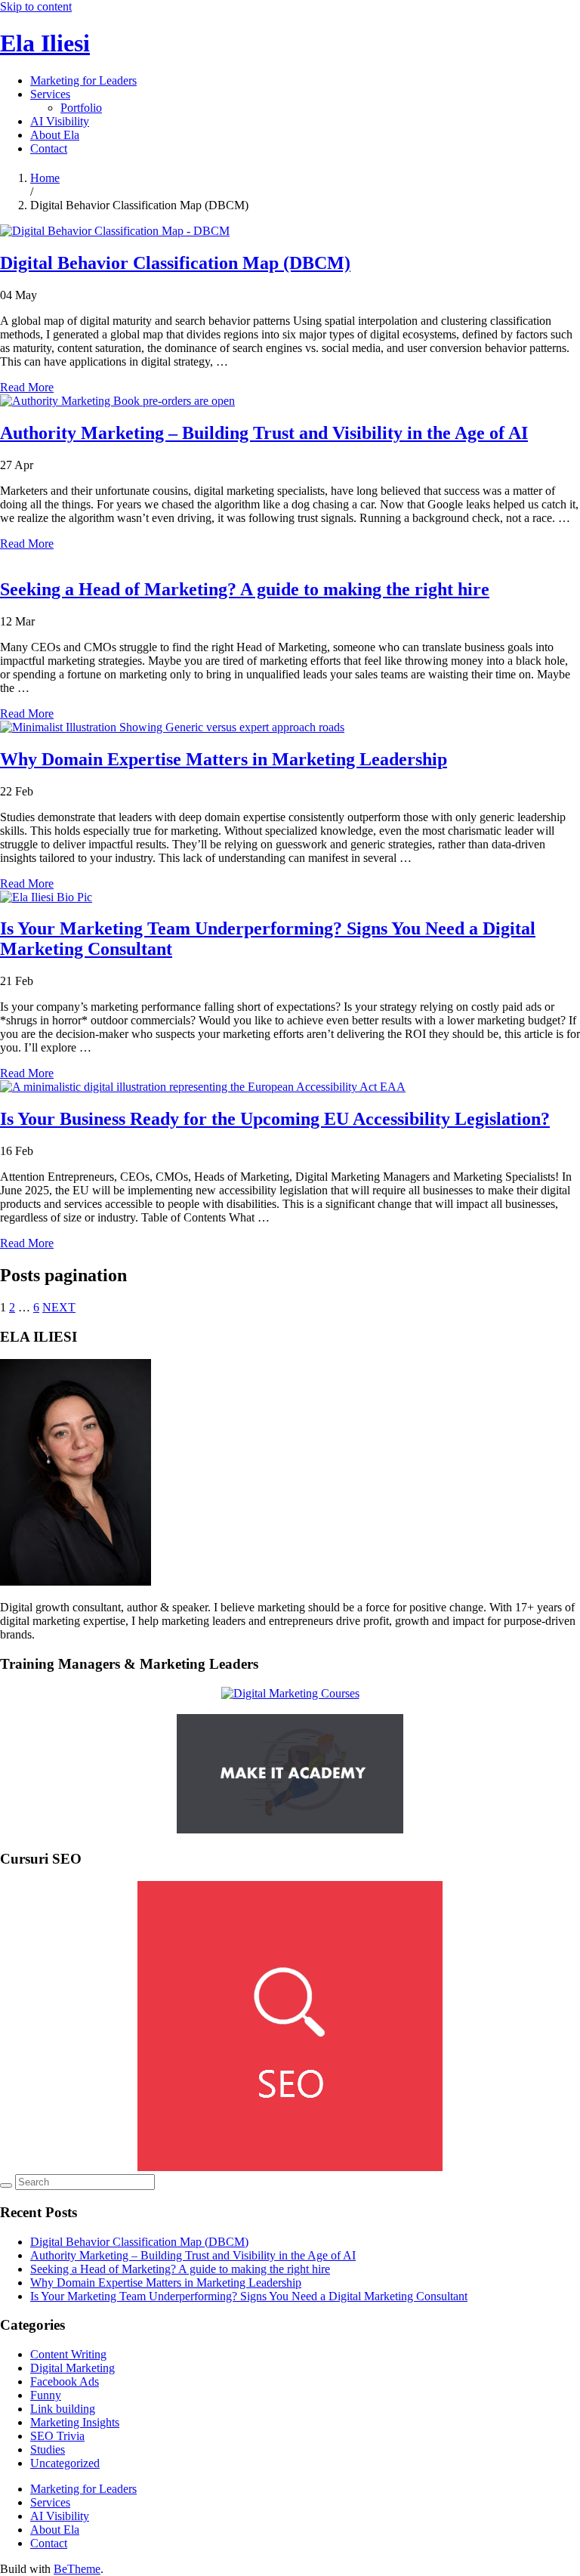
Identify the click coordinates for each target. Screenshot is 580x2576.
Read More (27, 387)
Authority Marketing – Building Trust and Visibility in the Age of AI (264, 433)
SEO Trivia (57, 2436)
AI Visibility (60, 121)
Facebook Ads (65, 2381)
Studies (48, 2449)
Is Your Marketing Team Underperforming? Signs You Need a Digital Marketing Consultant (249, 2296)
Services (50, 94)
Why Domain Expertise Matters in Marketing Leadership (224, 759)
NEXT (59, 1307)
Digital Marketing (72, 2368)
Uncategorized (65, 2463)
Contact (49, 148)
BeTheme (77, 2569)
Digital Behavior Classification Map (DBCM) (175, 263)
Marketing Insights (75, 2422)
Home (45, 178)
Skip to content (36, 6)
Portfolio (81, 108)
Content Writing (68, 2354)
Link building (63, 2409)
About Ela (55, 135)
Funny (46, 2395)
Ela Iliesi (45, 43)
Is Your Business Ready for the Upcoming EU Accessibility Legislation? (275, 1119)
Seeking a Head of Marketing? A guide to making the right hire (245, 589)
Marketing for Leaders (83, 80)
